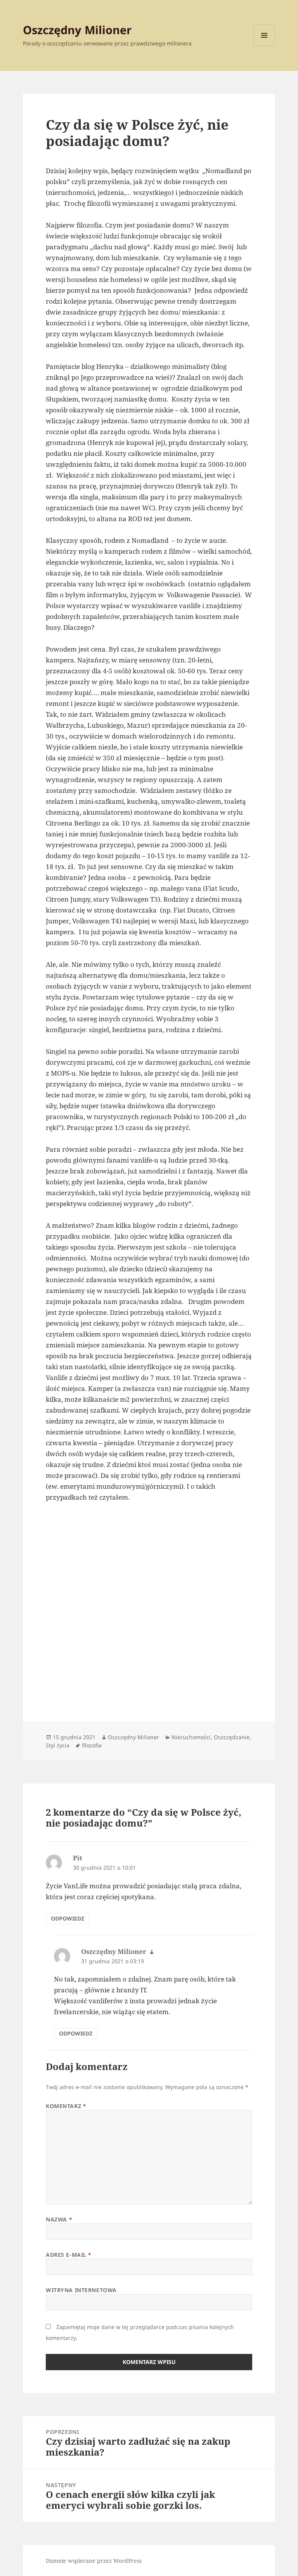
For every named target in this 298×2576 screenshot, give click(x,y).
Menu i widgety (264, 46)
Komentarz (66, 2106)
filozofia (92, 1745)
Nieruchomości (191, 1737)
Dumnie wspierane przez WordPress (94, 2561)
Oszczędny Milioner (77, 30)
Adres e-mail (69, 2255)
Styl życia (58, 1745)
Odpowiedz (68, 1918)
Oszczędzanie (232, 1737)
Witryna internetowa (81, 2290)
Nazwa (59, 2219)
